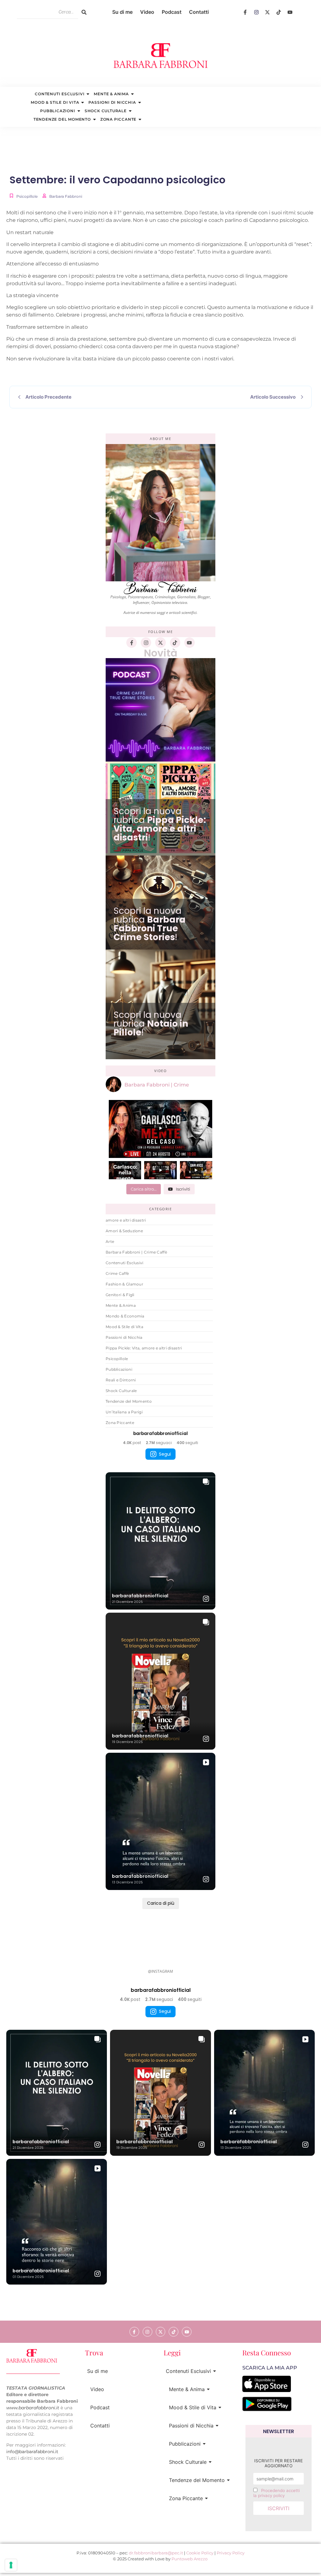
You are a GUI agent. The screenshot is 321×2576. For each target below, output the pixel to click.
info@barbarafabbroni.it (32, 2452)
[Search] (84, 12)
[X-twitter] (268, 12)
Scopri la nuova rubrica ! (160, 824)
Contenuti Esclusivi (60, 94)
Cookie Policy (200, 2553)
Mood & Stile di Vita (55, 102)
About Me (160, 439)
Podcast (172, 12)
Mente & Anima (111, 94)
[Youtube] (290, 12)
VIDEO (161, 1071)
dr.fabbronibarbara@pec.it (156, 2553)
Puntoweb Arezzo (189, 2559)
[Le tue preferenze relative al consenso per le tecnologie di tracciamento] (11, 2565)
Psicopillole (27, 196)
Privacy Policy (231, 2553)
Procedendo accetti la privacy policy (276, 2493)
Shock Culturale (106, 111)
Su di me (122, 12)
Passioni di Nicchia (112, 102)
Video (147, 12)
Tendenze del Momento (62, 119)
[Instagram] (256, 12)
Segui (165, 1454)
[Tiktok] (279, 12)
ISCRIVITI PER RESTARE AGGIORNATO (279, 2463)
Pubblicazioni (58, 111)
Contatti (199, 12)
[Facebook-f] (245, 12)
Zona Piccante (118, 119)
